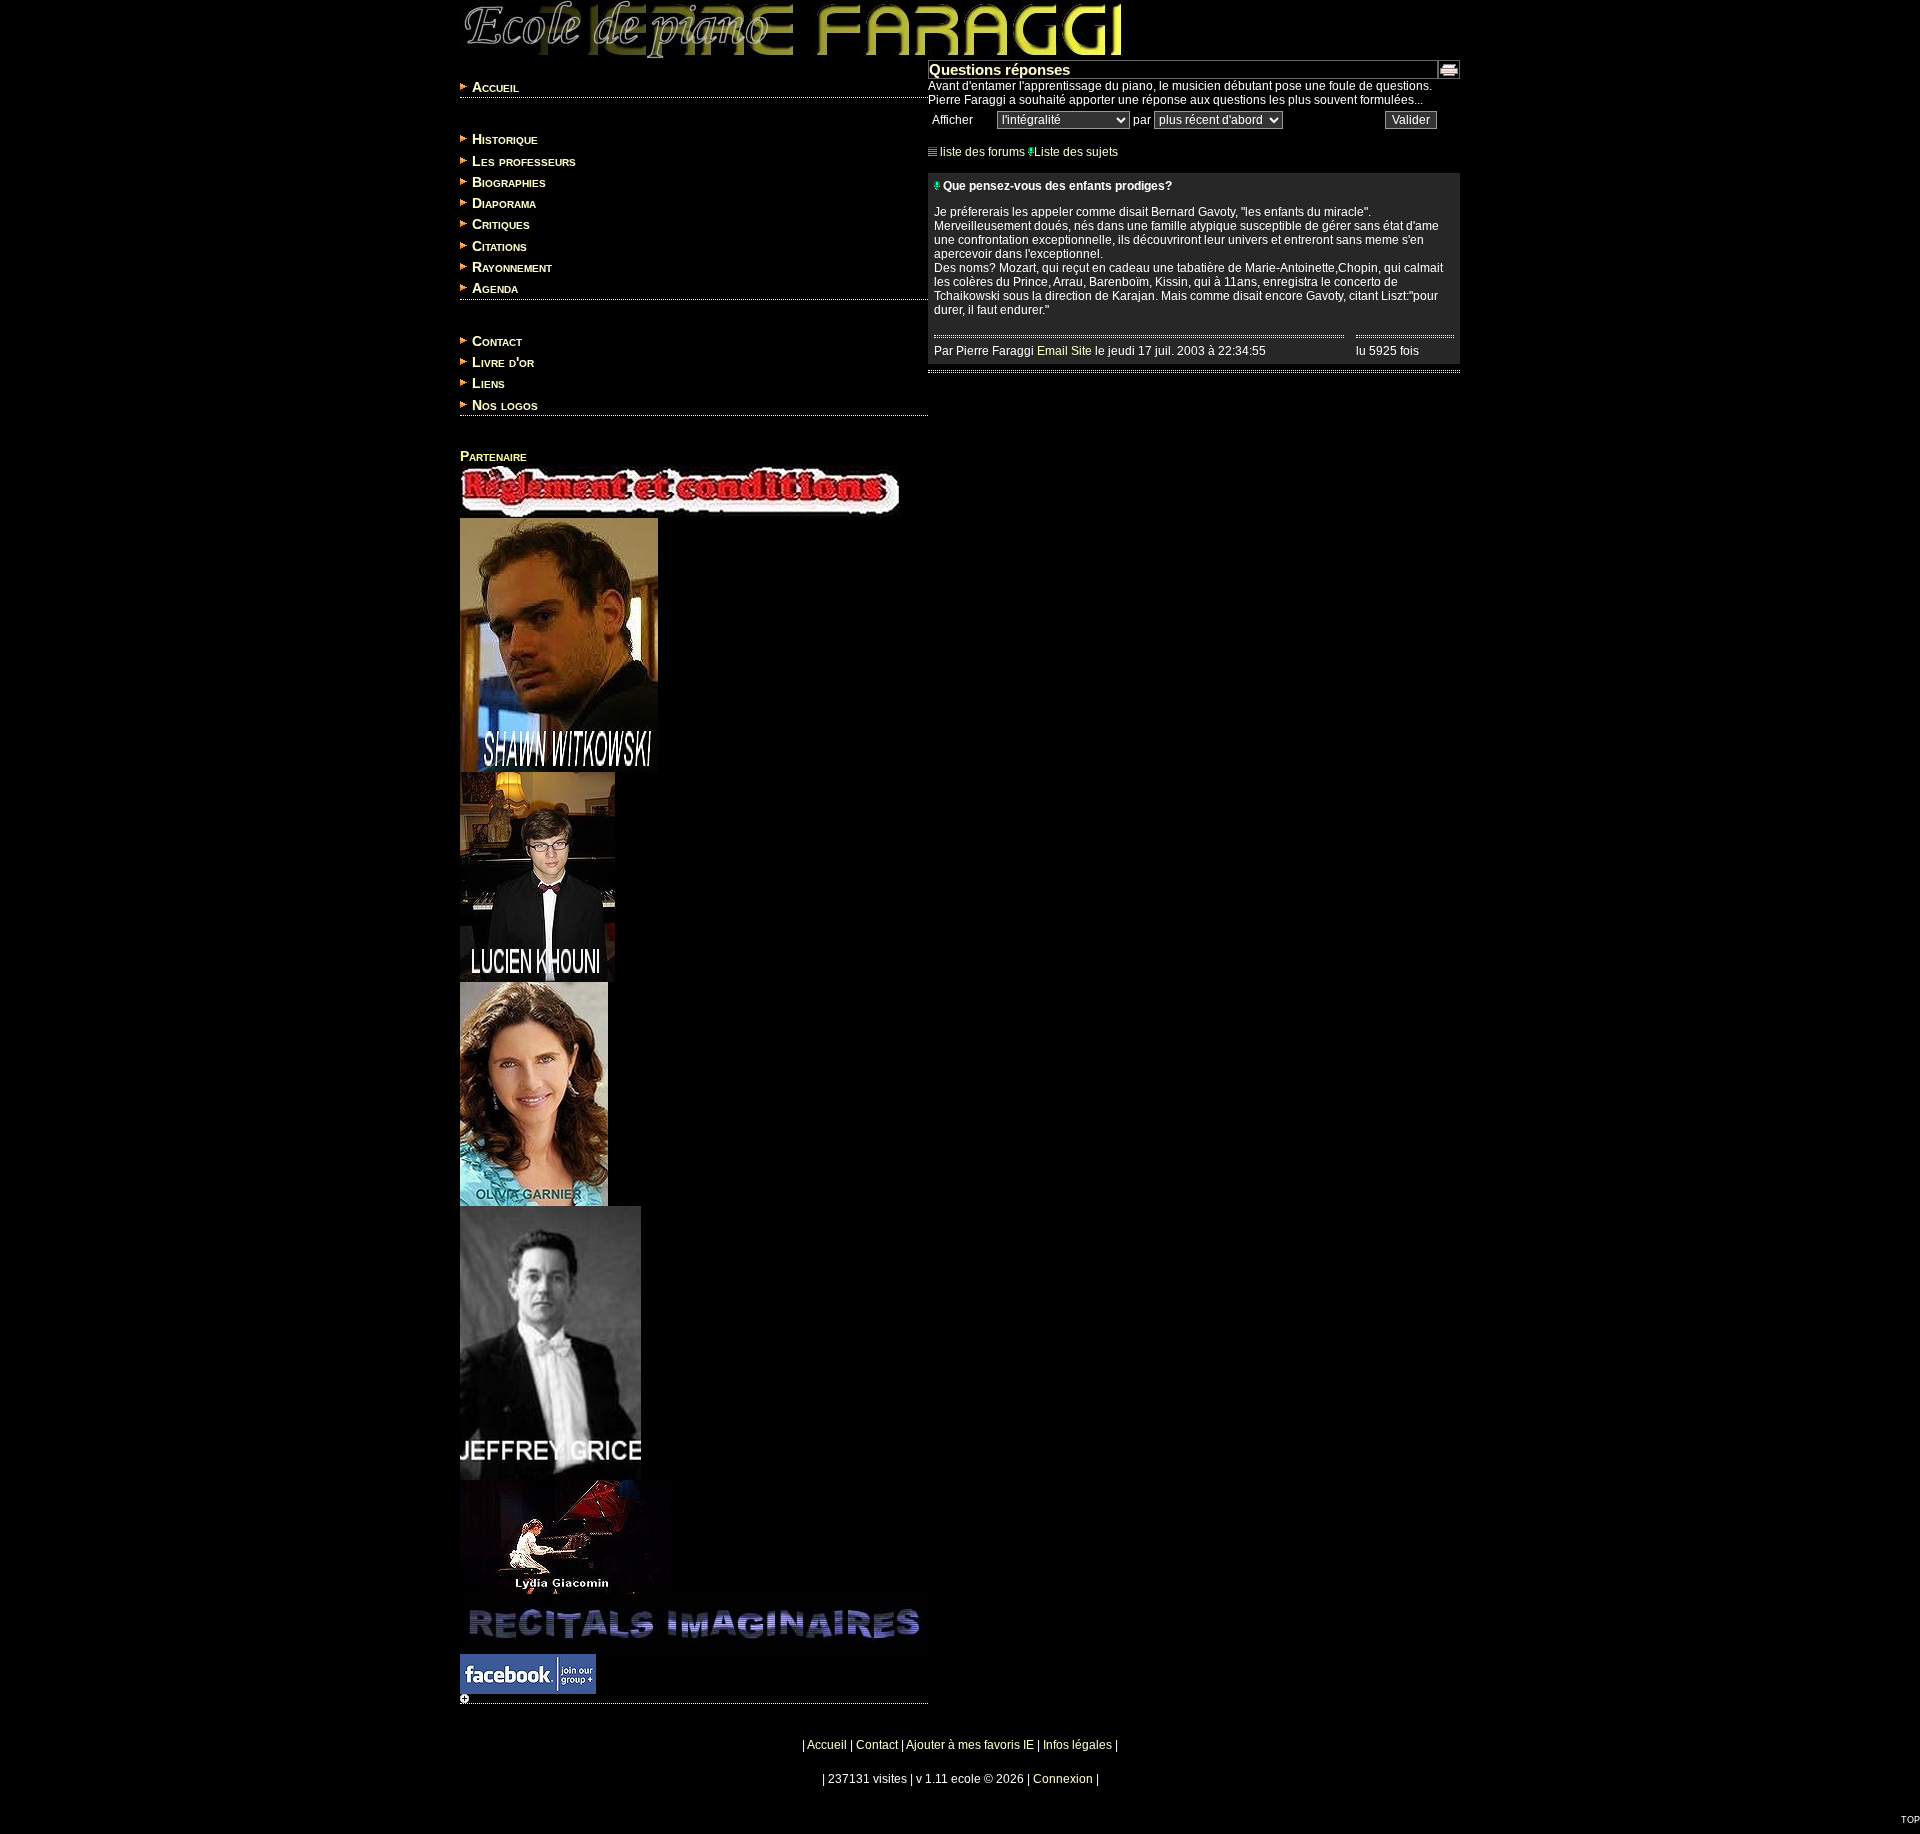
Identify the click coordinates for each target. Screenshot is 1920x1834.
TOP (1910, 1820)
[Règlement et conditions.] (680, 487)
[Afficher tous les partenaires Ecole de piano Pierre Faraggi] (464, 1700)
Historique (505, 140)
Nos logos (505, 405)
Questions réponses (999, 69)
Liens (488, 384)
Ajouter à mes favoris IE (970, 1745)
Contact (497, 341)
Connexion (1063, 1779)
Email (1052, 351)
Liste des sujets (1076, 152)
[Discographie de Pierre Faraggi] (694, 1619)
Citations (499, 246)
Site (1081, 351)
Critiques (501, 225)
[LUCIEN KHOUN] (537, 872)
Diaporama (504, 203)
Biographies (509, 182)
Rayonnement (512, 267)
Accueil (495, 87)
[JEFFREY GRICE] (550, 1338)
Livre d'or (503, 362)
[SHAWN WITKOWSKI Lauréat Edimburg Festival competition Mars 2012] (559, 640)
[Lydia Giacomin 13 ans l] (565, 1532)
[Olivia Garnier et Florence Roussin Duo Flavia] (534, 1089)
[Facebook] (528, 1669)
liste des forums (981, 152)
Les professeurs (524, 161)
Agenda (495, 289)
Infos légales (1077, 1745)
